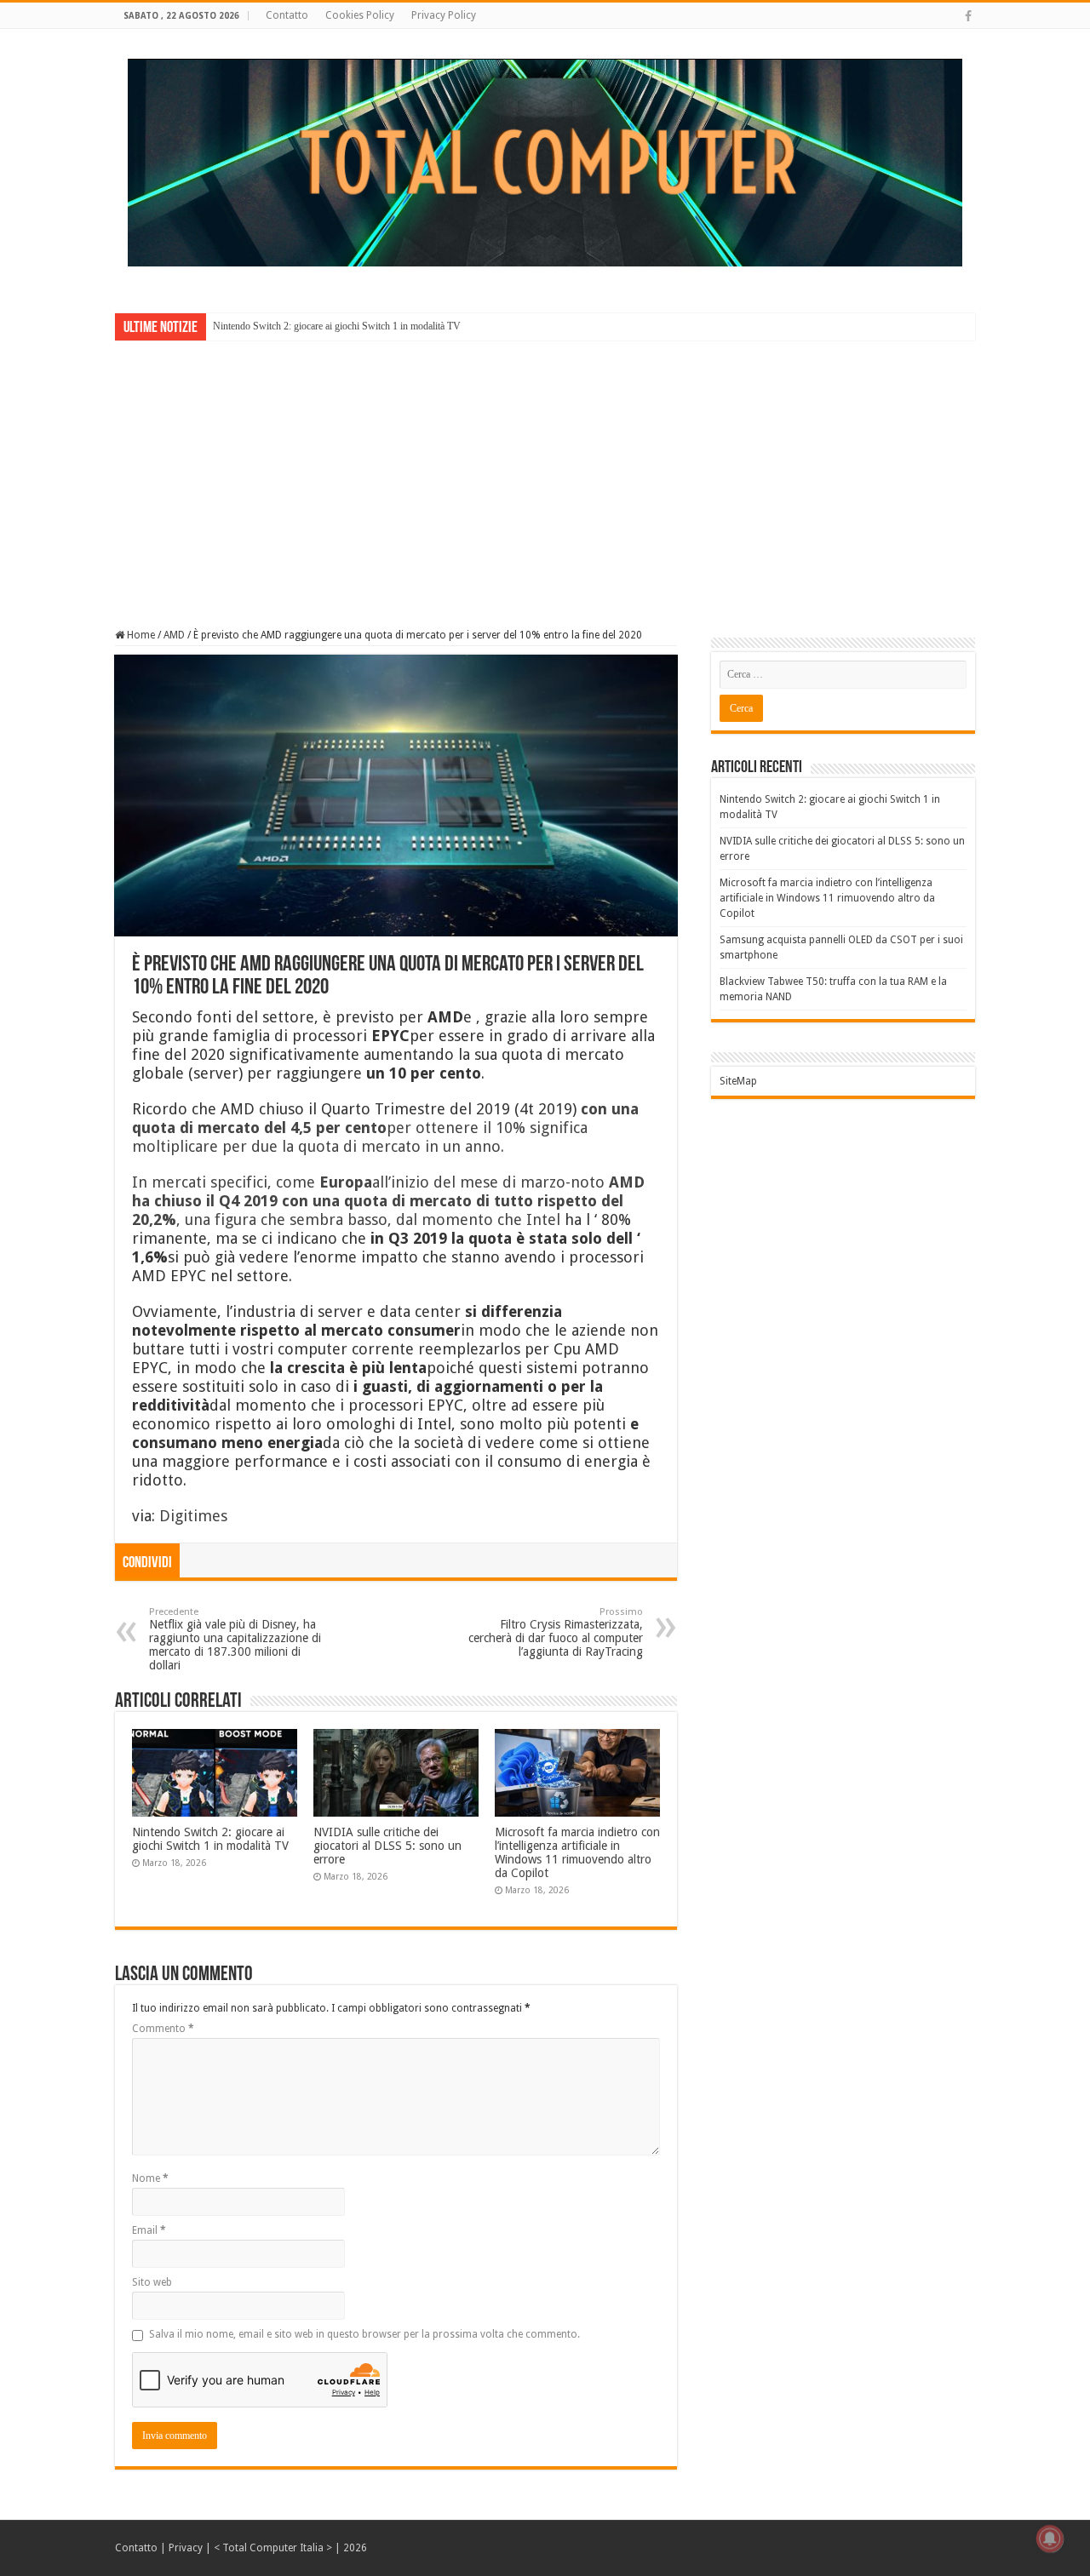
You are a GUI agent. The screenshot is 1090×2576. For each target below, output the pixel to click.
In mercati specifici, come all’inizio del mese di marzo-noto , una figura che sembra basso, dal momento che (388, 1201)
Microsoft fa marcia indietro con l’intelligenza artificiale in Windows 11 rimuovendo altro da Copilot (577, 1852)
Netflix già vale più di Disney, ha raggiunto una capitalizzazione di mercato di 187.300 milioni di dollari (235, 1639)
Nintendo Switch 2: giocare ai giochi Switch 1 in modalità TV (337, 326)
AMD (174, 635)
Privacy (186, 2548)
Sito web (152, 2282)
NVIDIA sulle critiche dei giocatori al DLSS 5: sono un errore (387, 1846)
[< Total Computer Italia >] (545, 162)
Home (140, 635)
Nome (150, 2178)
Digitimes (193, 1516)
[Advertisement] (545, 472)
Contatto (287, 15)
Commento (163, 2029)
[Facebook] (968, 16)
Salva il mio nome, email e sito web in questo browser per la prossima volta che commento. (364, 2334)
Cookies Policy (360, 15)
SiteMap (738, 1081)
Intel (543, 1219)
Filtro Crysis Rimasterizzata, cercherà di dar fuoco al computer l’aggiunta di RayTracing (556, 1632)
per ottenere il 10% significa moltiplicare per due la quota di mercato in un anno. (385, 1128)
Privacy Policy (444, 15)
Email (149, 2230)
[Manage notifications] (1050, 2539)
